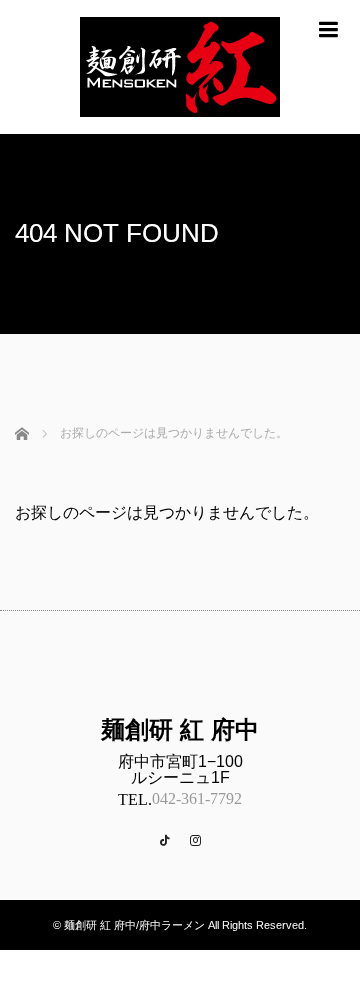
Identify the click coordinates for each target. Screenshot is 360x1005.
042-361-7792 (197, 798)
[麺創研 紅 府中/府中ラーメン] (180, 125)
